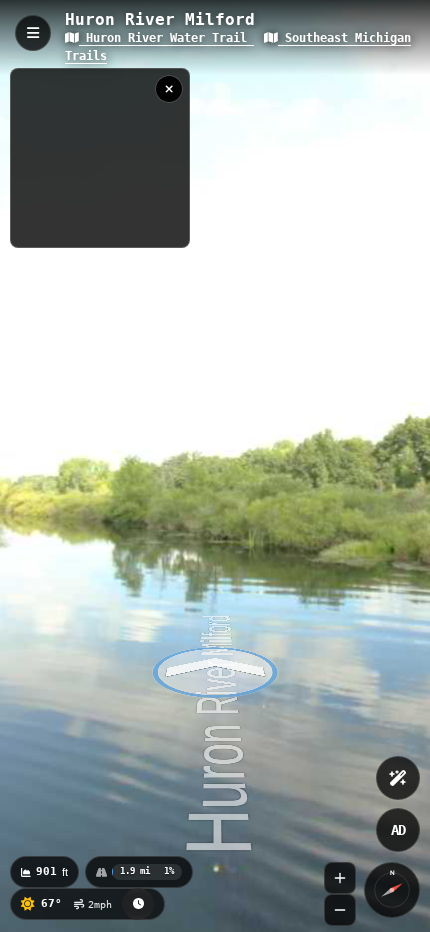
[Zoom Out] (340, 910)
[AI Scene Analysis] (398, 778)
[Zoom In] (340, 878)
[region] (100, 158)
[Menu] (33, 33)
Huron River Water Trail (166, 38)
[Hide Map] (169, 89)
